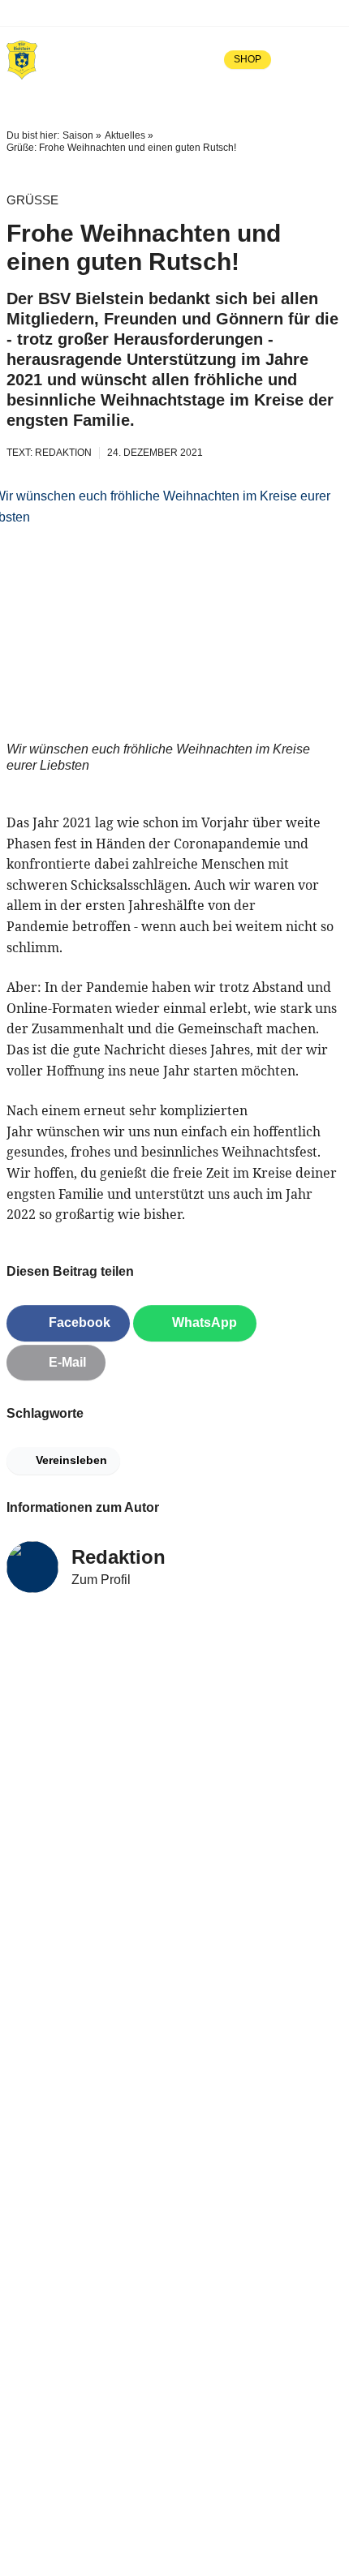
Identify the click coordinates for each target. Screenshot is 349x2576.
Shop (248, 59)
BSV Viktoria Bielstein (87, 13)
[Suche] (295, 59)
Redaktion (118, 1557)
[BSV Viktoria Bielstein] (22, 59)
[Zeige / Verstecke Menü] (331, 59)
